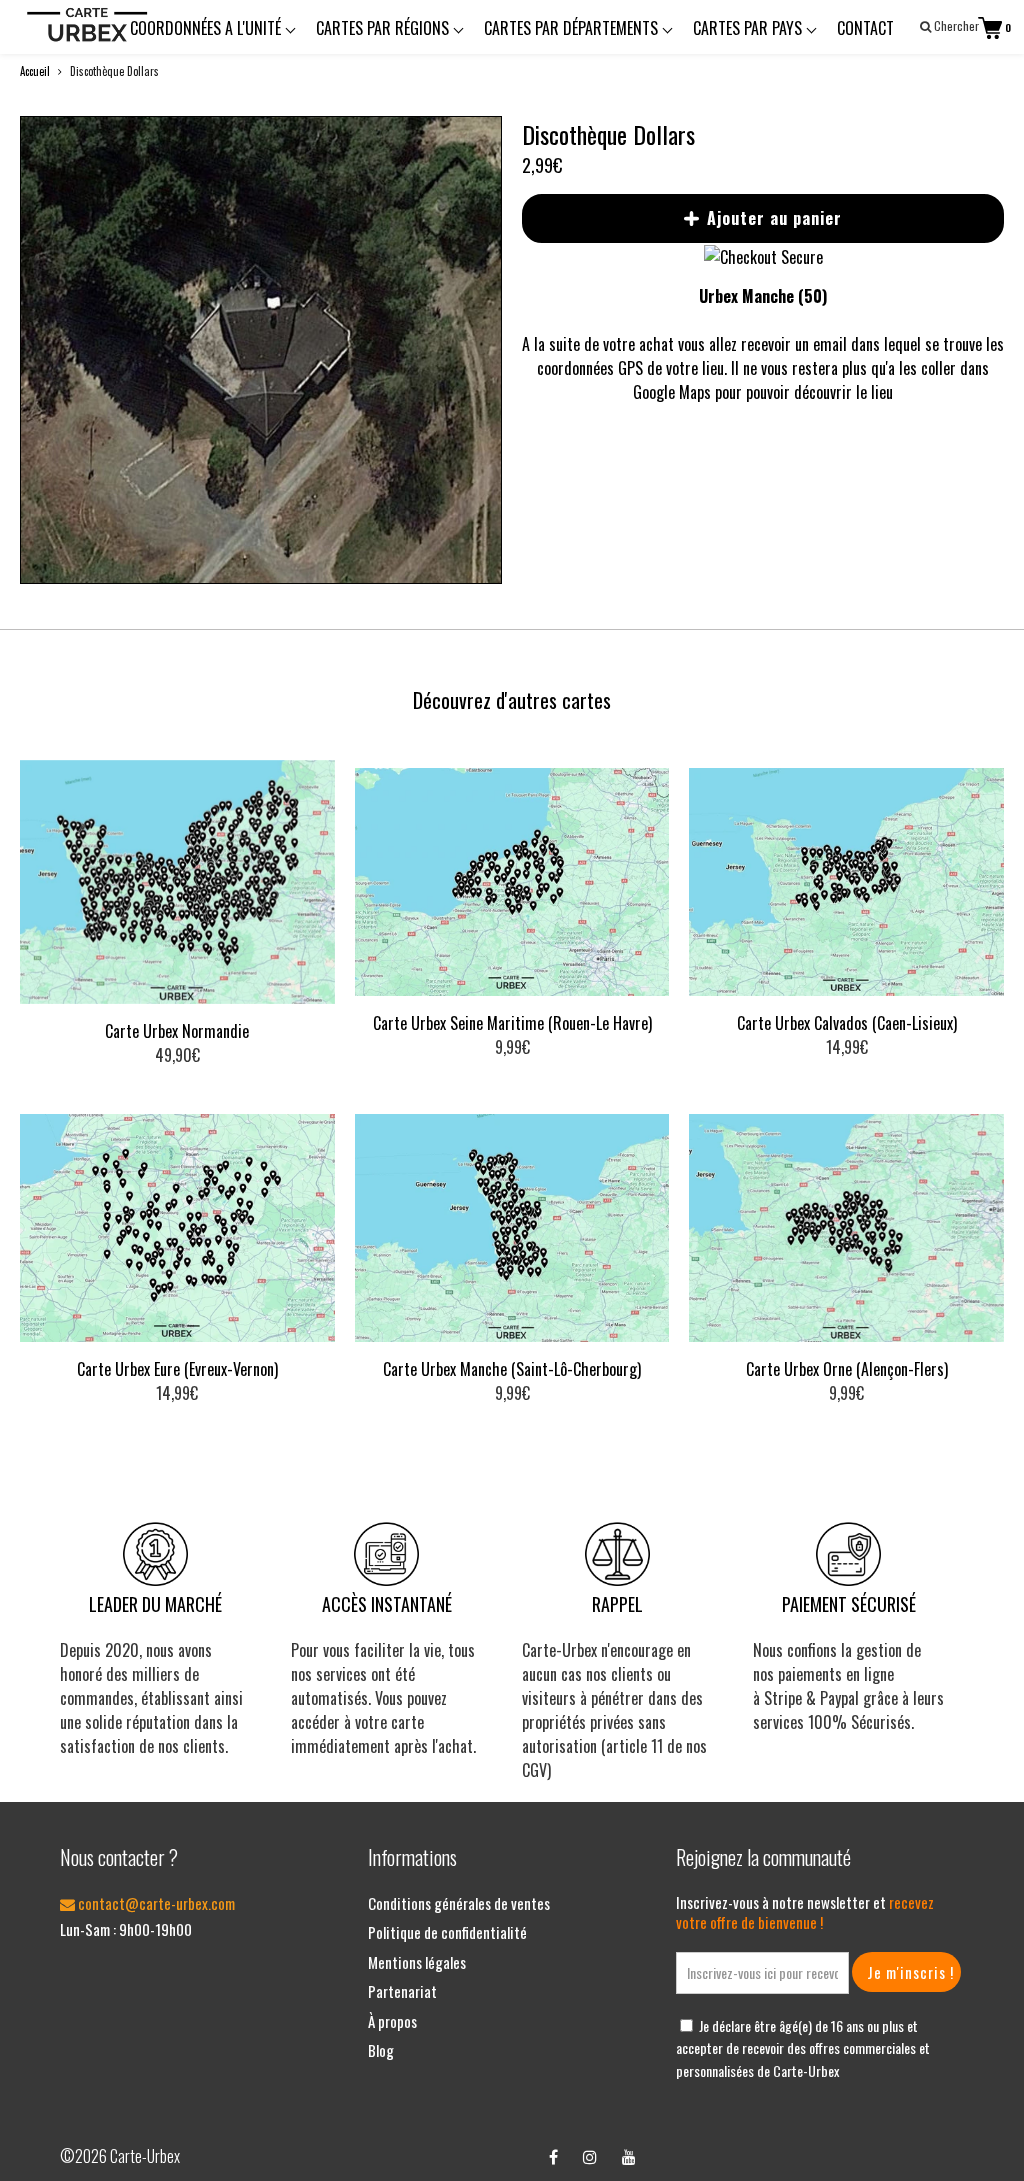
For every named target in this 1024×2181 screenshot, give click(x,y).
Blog (381, 2050)
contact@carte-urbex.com (155, 1903)
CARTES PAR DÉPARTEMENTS (573, 28)
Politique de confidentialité (447, 1932)
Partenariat (402, 1991)
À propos (392, 2021)
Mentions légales (417, 1962)
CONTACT (865, 28)
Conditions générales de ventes (459, 1903)
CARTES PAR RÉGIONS (384, 28)
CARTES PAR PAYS (749, 28)
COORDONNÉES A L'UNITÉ (207, 28)
